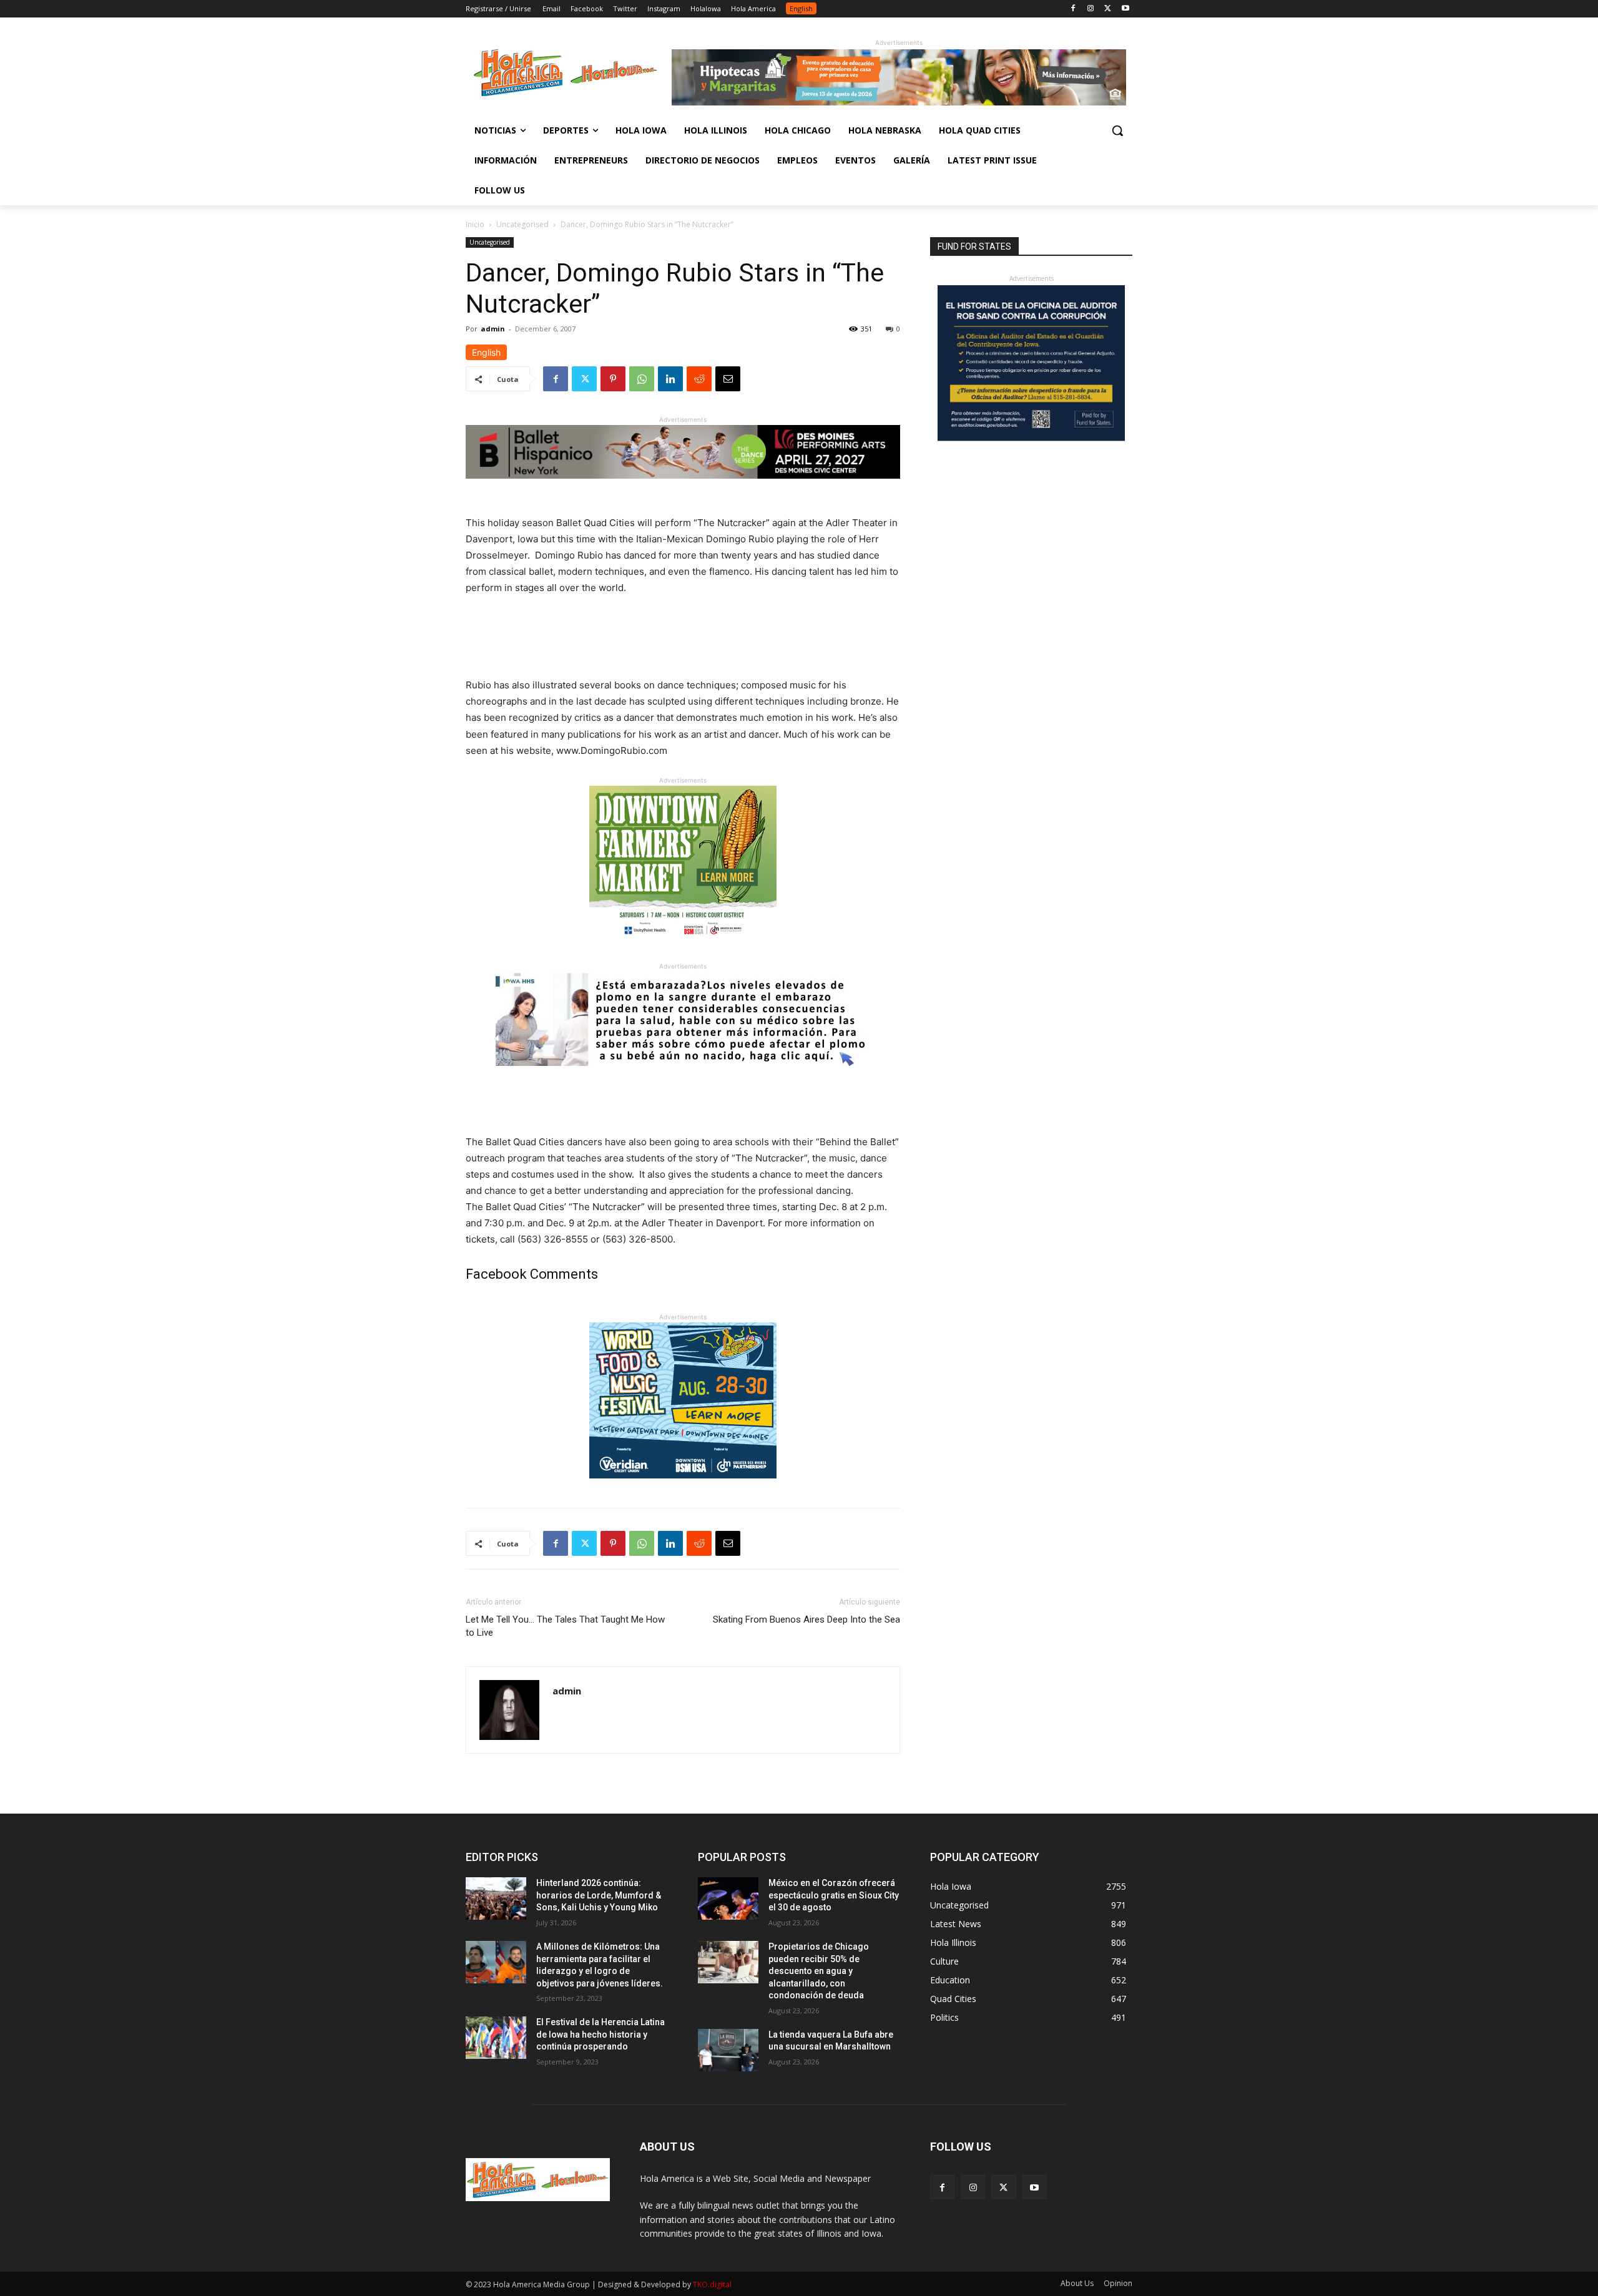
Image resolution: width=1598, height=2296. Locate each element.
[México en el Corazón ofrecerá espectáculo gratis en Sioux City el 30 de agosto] (728, 1898)
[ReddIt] (699, 379)
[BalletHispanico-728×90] (683, 488)
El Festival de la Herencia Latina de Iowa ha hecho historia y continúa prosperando (600, 2034)
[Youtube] (1125, 9)
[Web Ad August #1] (683, 1076)
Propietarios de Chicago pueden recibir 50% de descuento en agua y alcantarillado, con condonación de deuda (819, 1971)
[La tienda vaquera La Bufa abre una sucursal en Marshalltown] (728, 2050)
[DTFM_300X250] (683, 951)
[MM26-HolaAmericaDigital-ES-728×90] (899, 102)
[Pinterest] (613, 379)
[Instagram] (1091, 9)
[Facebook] (1073, 9)
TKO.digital (712, 2284)
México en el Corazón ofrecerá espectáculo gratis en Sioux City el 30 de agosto (834, 1895)
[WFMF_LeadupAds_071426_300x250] (683, 1488)
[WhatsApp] (642, 379)
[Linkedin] (670, 379)
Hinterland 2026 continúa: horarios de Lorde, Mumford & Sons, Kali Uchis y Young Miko (599, 1895)
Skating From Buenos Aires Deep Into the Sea (806, 1619)
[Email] (728, 379)
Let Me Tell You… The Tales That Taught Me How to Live (565, 1626)
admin (493, 329)
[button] (1117, 130)
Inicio (475, 224)
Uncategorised (522, 224)
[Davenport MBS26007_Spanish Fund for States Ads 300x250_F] (1031, 438)
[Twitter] (1108, 9)
